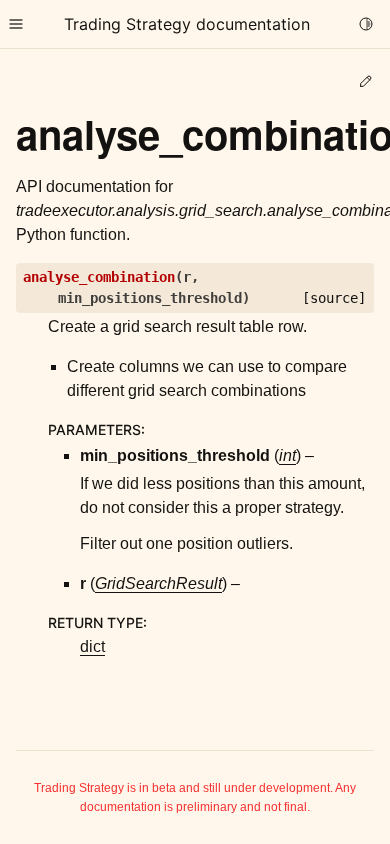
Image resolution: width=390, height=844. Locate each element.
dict (92, 646)
